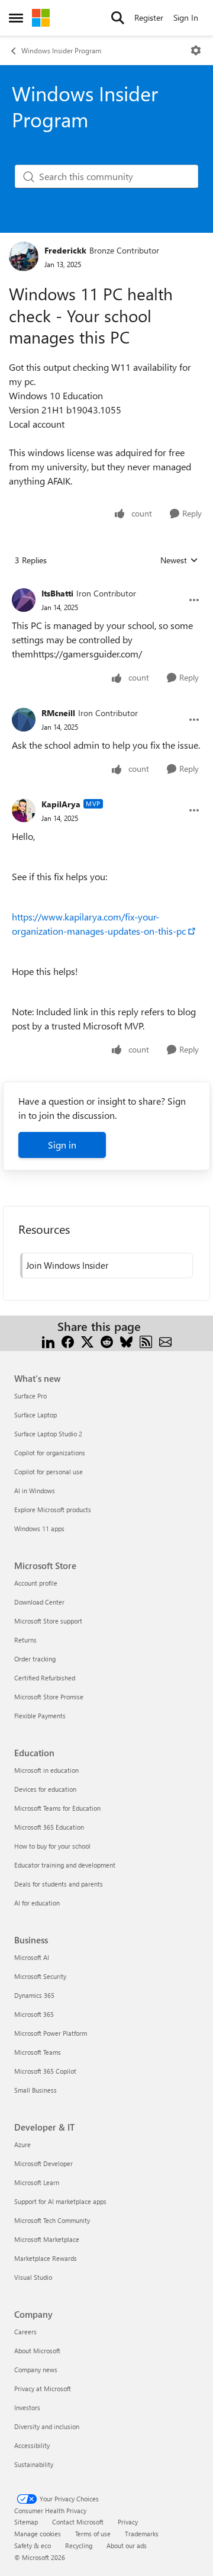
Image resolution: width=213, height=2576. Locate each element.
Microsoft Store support (48, 1621)
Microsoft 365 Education (49, 1827)
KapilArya (61, 804)
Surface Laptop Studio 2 (48, 1434)
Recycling (79, 2545)
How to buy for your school (52, 1846)
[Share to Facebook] (68, 1341)
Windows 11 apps (39, 1528)
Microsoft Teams (38, 2052)
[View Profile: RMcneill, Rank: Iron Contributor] (24, 720)
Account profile (36, 1583)
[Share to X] (87, 1341)
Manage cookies (38, 2534)
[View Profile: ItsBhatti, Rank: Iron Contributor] (24, 600)
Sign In (186, 17)
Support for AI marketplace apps (60, 2201)
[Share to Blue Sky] (126, 1341)
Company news (36, 2370)
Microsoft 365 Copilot (45, 2071)
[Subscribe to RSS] (146, 1341)
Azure (22, 2144)
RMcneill (58, 713)
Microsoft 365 (34, 2014)
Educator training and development (65, 1865)
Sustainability (34, 2464)
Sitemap (26, 2522)
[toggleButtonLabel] (196, 50)
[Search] (118, 18)
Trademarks (142, 2534)
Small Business (35, 2090)
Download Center (39, 1602)
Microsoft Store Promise (49, 1697)
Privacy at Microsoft (43, 2389)
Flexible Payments (40, 1716)
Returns (25, 1640)
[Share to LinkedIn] (48, 1341)
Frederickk (65, 250)
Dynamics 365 (34, 1995)
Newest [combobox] (179, 560)
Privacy (128, 2522)
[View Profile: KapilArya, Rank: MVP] (24, 810)
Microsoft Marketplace (47, 2239)
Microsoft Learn (37, 2182)
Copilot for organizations (50, 1453)
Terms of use (93, 2534)
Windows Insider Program (61, 50)
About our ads (127, 2545)
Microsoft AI (32, 1957)
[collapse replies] (106, 584)
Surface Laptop (35, 1415)
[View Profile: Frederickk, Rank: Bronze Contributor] (24, 256)
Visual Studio (33, 2277)
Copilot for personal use (49, 1472)
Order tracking (35, 1659)
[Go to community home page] (41, 18)
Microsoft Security (40, 1976)
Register (149, 17)
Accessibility (32, 2445)
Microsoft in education (46, 1770)
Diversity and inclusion (47, 2426)
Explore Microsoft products (53, 1510)
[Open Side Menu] (16, 18)
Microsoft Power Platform (51, 2033)
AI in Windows (35, 1491)
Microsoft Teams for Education (57, 1808)
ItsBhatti (57, 593)
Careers (25, 2332)
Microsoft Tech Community (52, 2220)
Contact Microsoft (78, 2522)
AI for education (37, 1903)
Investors (27, 2407)
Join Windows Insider (67, 1265)
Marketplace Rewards (46, 2258)
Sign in (62, 1145)
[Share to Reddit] (107, 1341)
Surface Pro (30, 1396)
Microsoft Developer (43, 2163)
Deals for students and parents (59, 1884)
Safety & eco (33, 2545)
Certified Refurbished (45, 1678)
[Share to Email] (165, 1341)
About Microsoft (37, 2351)
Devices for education (45, 1789)
